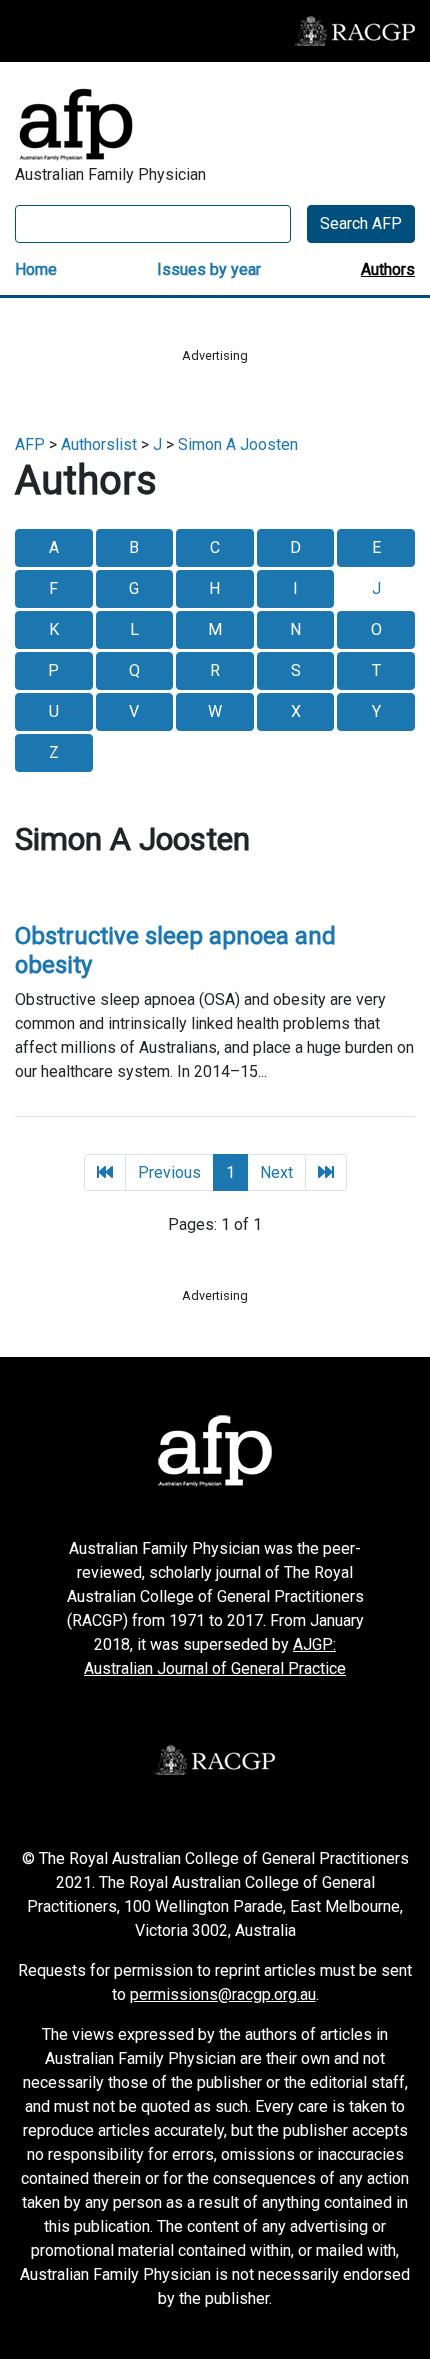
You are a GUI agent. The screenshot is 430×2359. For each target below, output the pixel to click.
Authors (388, 269)
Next (276, 1172)
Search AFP (361, 223)
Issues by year (209, 269)
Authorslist (99, 444)
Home (36, 269)
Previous (169, 1172)
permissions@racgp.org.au (223, 1994)
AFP (30, 444)
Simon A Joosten (238, 444)
